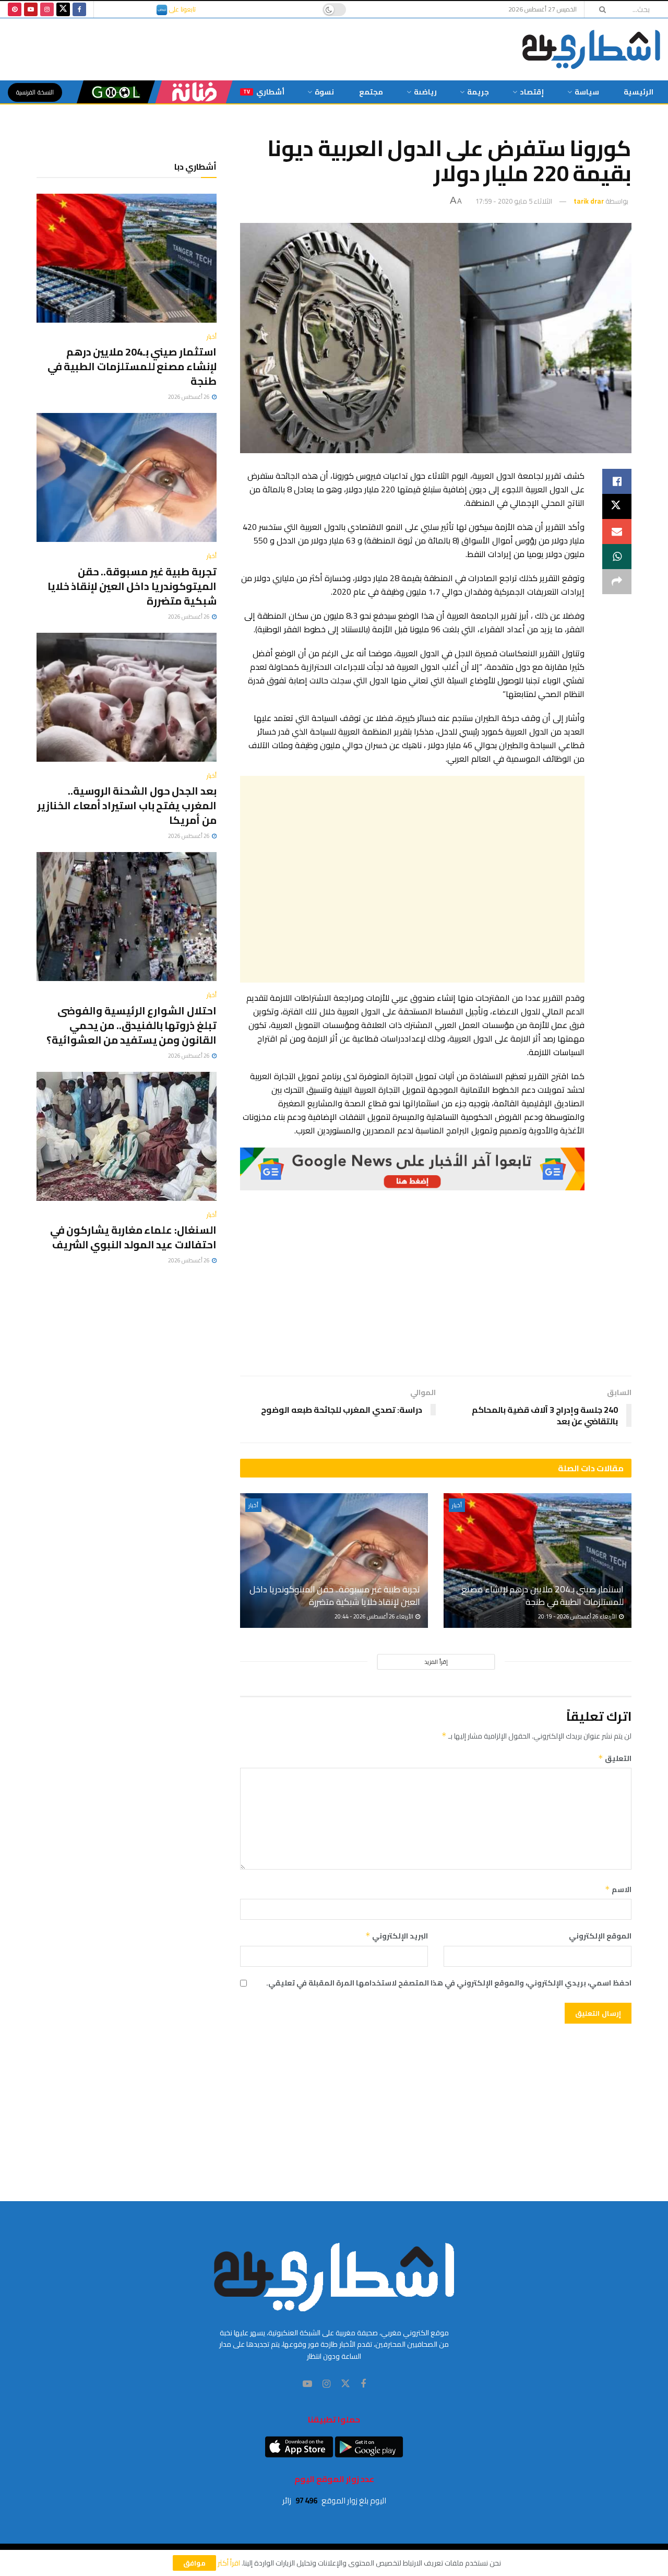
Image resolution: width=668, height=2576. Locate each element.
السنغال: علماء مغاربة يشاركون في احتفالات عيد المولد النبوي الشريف (133, 1237)
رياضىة (425, 92)
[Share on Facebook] (617, 481)
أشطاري (264, 92)
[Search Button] (599, 9)
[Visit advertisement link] (412, 1169)
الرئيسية (639, 92)
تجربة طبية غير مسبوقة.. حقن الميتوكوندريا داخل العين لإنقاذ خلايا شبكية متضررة (335, 1596)
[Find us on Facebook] (79, 9)
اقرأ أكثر (229, 2563)
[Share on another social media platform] (617, 582)
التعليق (615, 1758)
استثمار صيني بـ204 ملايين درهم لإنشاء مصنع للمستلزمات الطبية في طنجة (542, 1596)
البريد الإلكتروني (397, 1936)
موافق (194, 2563)
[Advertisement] (412, 879)
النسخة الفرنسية (35, 92)
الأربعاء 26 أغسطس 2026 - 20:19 (578, 1616)
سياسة (587, 92)
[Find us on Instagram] (47, 9)
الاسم (618, 1889)
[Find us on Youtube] (31, 9)
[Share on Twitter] (617, 506)
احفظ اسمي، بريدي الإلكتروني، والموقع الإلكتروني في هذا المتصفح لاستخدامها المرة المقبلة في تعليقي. (449, 1983)
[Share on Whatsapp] (617, 557)
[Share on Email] (617, 531)
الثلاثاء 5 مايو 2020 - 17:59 (514, 201)
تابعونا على (182, 9)
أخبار (457, 1505)
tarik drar (589, 201)
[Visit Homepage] (591, 49)
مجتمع (371, 92)
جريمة (478, 92)
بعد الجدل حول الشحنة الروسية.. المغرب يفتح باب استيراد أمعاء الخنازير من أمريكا (127, 805)
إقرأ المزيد (436, 1662)
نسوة (324, 92)
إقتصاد (532, 92)
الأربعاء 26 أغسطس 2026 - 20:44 (374, 1616)
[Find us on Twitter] (63, 9)
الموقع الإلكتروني (600, 1936)
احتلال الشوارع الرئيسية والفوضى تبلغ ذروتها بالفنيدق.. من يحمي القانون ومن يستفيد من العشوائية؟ (132, 1025)
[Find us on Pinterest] (15, 9)
